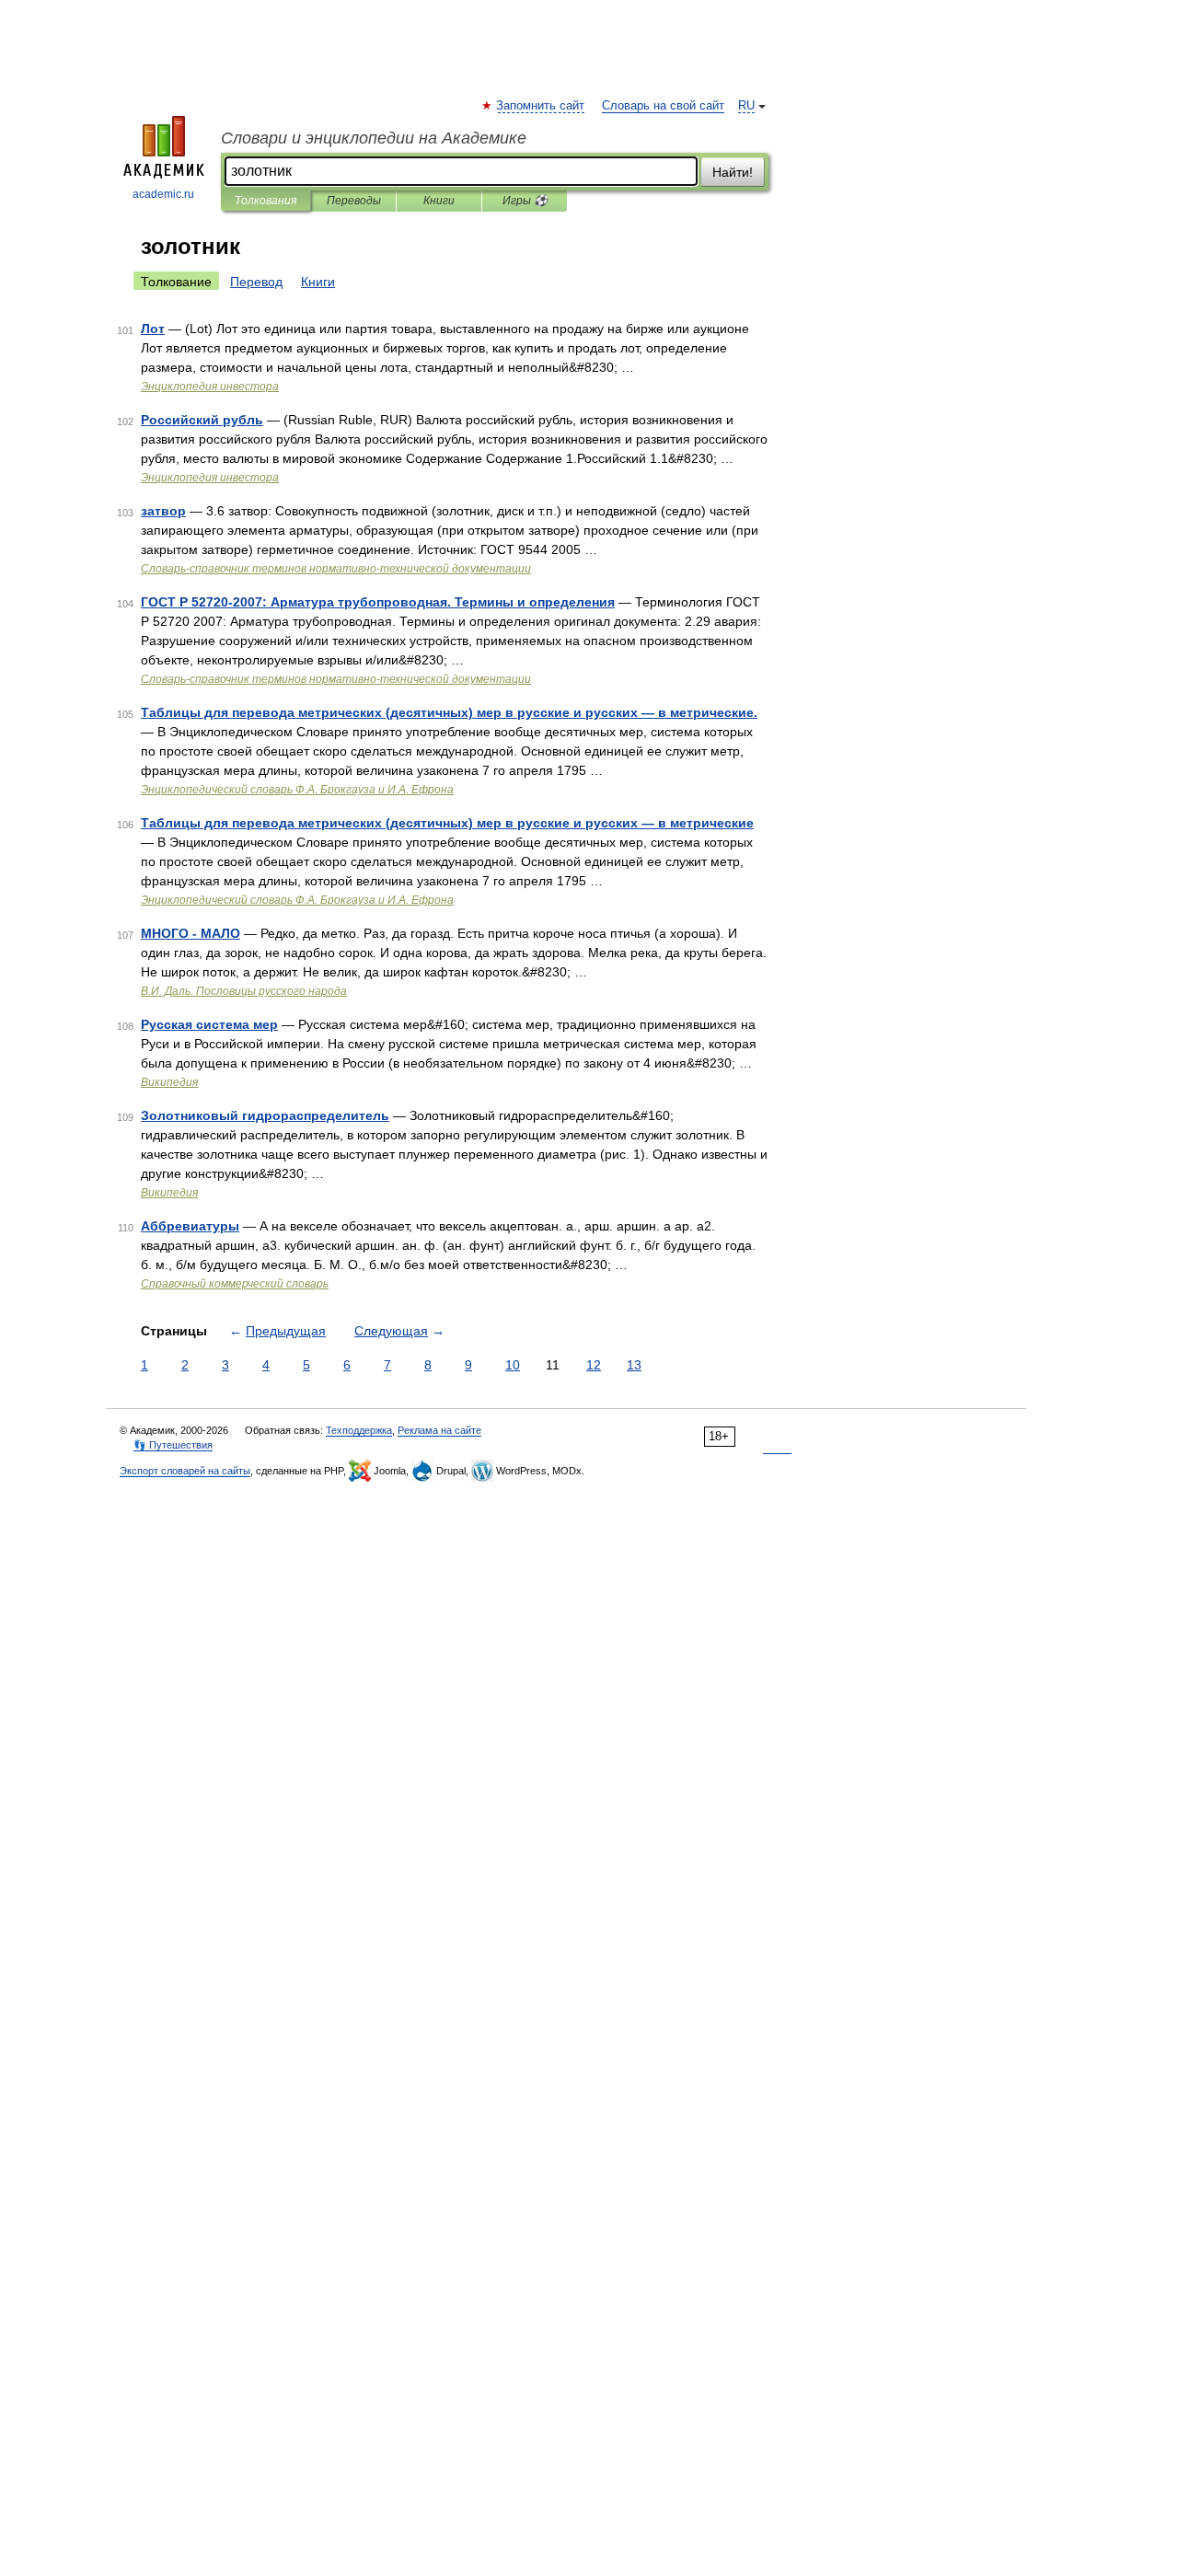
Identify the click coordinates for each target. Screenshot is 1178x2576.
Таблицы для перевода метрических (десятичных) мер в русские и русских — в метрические (447, 823)
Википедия (169, 1082)
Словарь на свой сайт (663, 106)
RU (746, 106)
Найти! (733, 172)
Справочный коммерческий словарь (235, 1284)
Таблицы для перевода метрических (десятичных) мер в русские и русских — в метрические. (449, 712)
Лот (153, 329)
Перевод (256, 282)
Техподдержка (359, 1430)
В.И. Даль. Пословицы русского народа (244, 991)
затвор (163, 511)
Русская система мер (209, 1024)
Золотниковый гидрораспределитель (265, 1115)
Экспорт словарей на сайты (185, 1471)
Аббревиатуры (190, 1226)
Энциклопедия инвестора (210, 387)
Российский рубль (202, 420)
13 (634, 1365)
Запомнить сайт (541, 106)
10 (513, 1365)
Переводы (354, 201)
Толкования (266, 201)
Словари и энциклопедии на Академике (374, 138)
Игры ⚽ (525, 201)
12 (594, 1365)
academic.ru (163, 194)
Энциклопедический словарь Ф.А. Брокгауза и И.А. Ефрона (297, 790)
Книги (439, 201)
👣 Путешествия (173, 1445)
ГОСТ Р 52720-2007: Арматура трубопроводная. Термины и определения (378, 602)
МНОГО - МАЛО (191, 933)
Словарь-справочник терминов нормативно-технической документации (336, 569)
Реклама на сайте (439, 1430)
